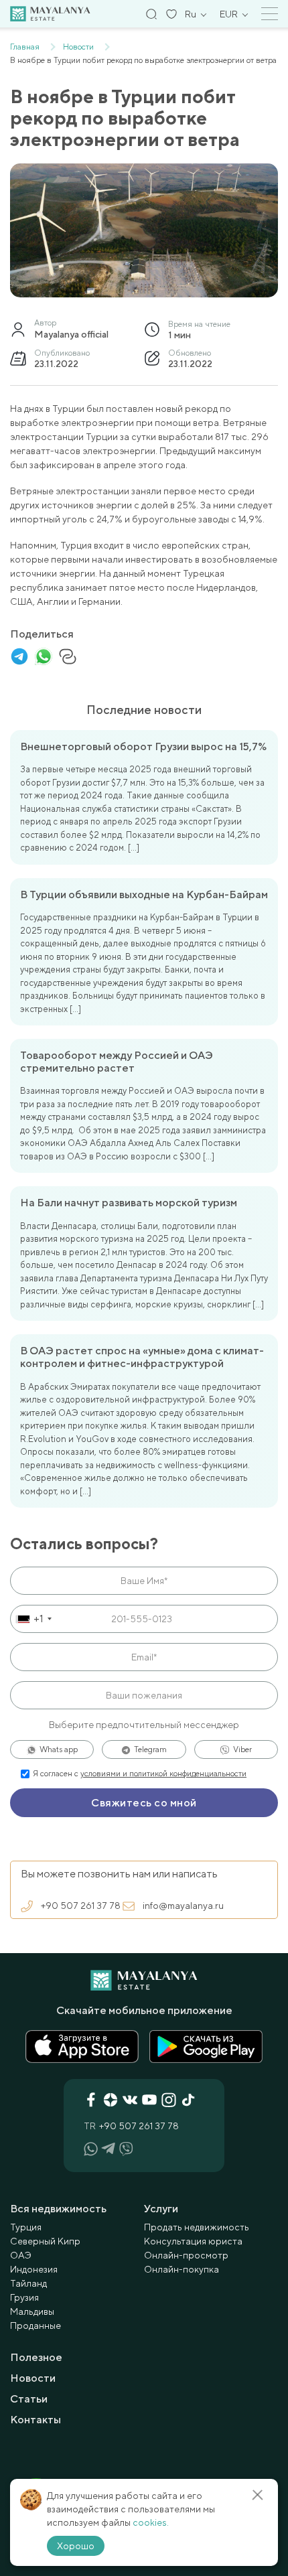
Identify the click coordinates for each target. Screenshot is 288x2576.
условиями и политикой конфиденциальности (163, 1774)
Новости (33, 2378)
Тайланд (28, 2283)
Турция (26, 2227)
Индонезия (34, 2269)
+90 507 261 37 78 (81, 1906)
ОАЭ (21, 2255)
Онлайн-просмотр (186, 2255)
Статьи (29, 2399)
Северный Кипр (45, 2241)
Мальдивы (32, 2311)
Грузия (24, 2297)
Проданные (35, 2325)
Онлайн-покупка (182, 2269)
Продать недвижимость (197, 2227)
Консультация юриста (193, 2241)
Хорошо (76, 2546)
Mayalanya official (71, 334)
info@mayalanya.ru (183, 1906)
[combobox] (33, 1619)
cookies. (151, 2522)
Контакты (35, 2420)
